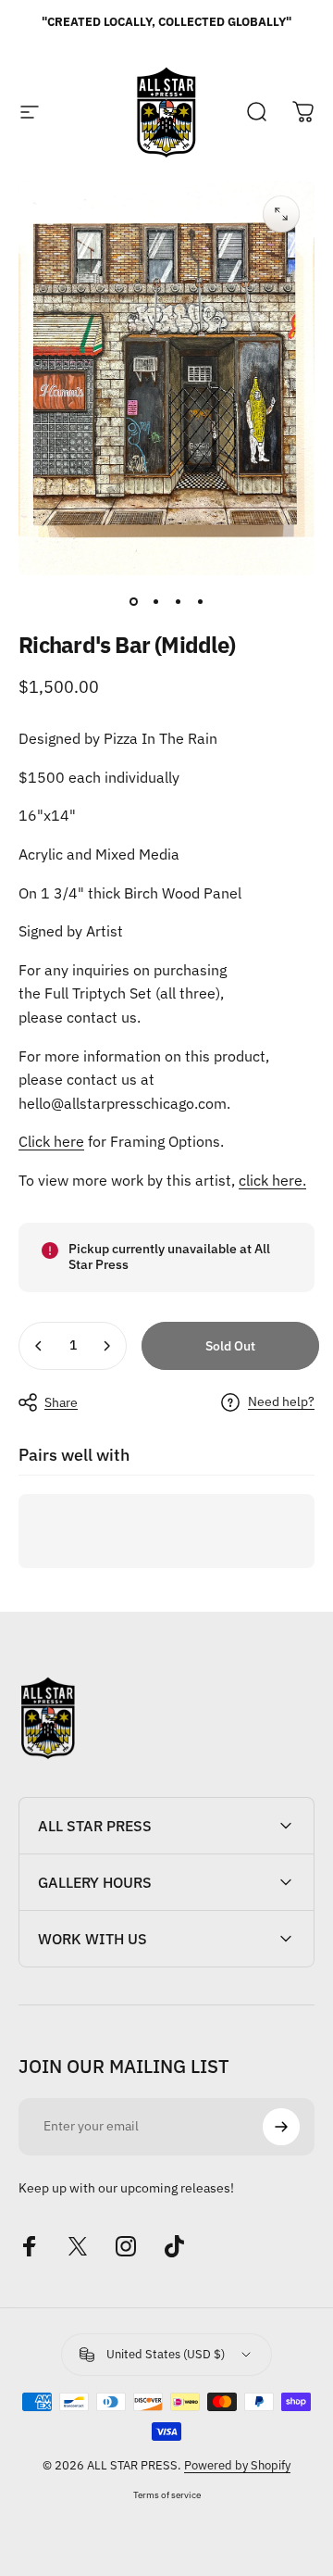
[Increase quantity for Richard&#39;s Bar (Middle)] (106, 1346)
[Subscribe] (281, 2127)
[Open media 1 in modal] (281, 214)
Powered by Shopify (237, 2465)
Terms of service (167, 2494)
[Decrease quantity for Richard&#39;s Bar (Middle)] (39, 1346)
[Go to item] (133, 601)
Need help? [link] (281, 1402)
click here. (272, 1180)
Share (61, 1402)
